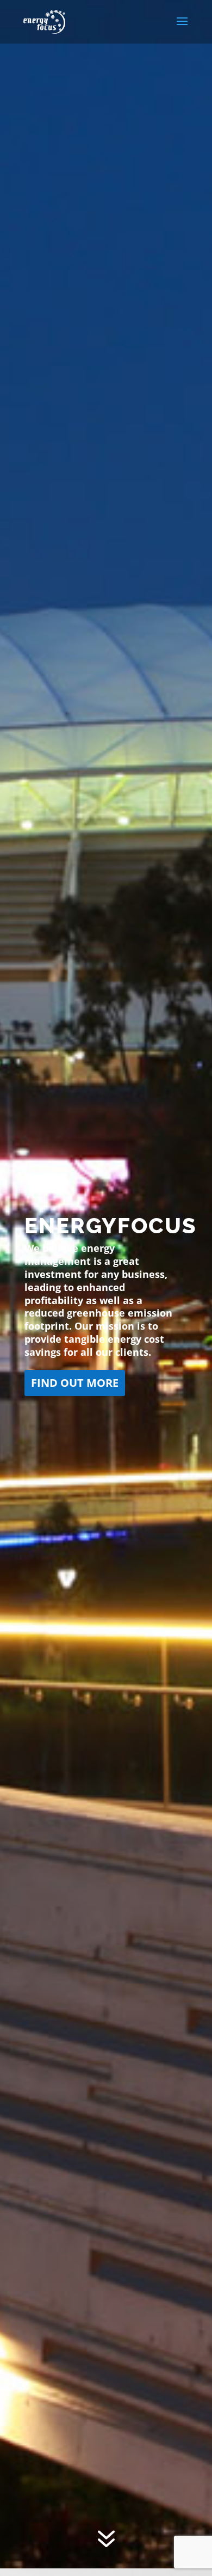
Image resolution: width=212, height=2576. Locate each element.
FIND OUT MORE (80, 1383)
